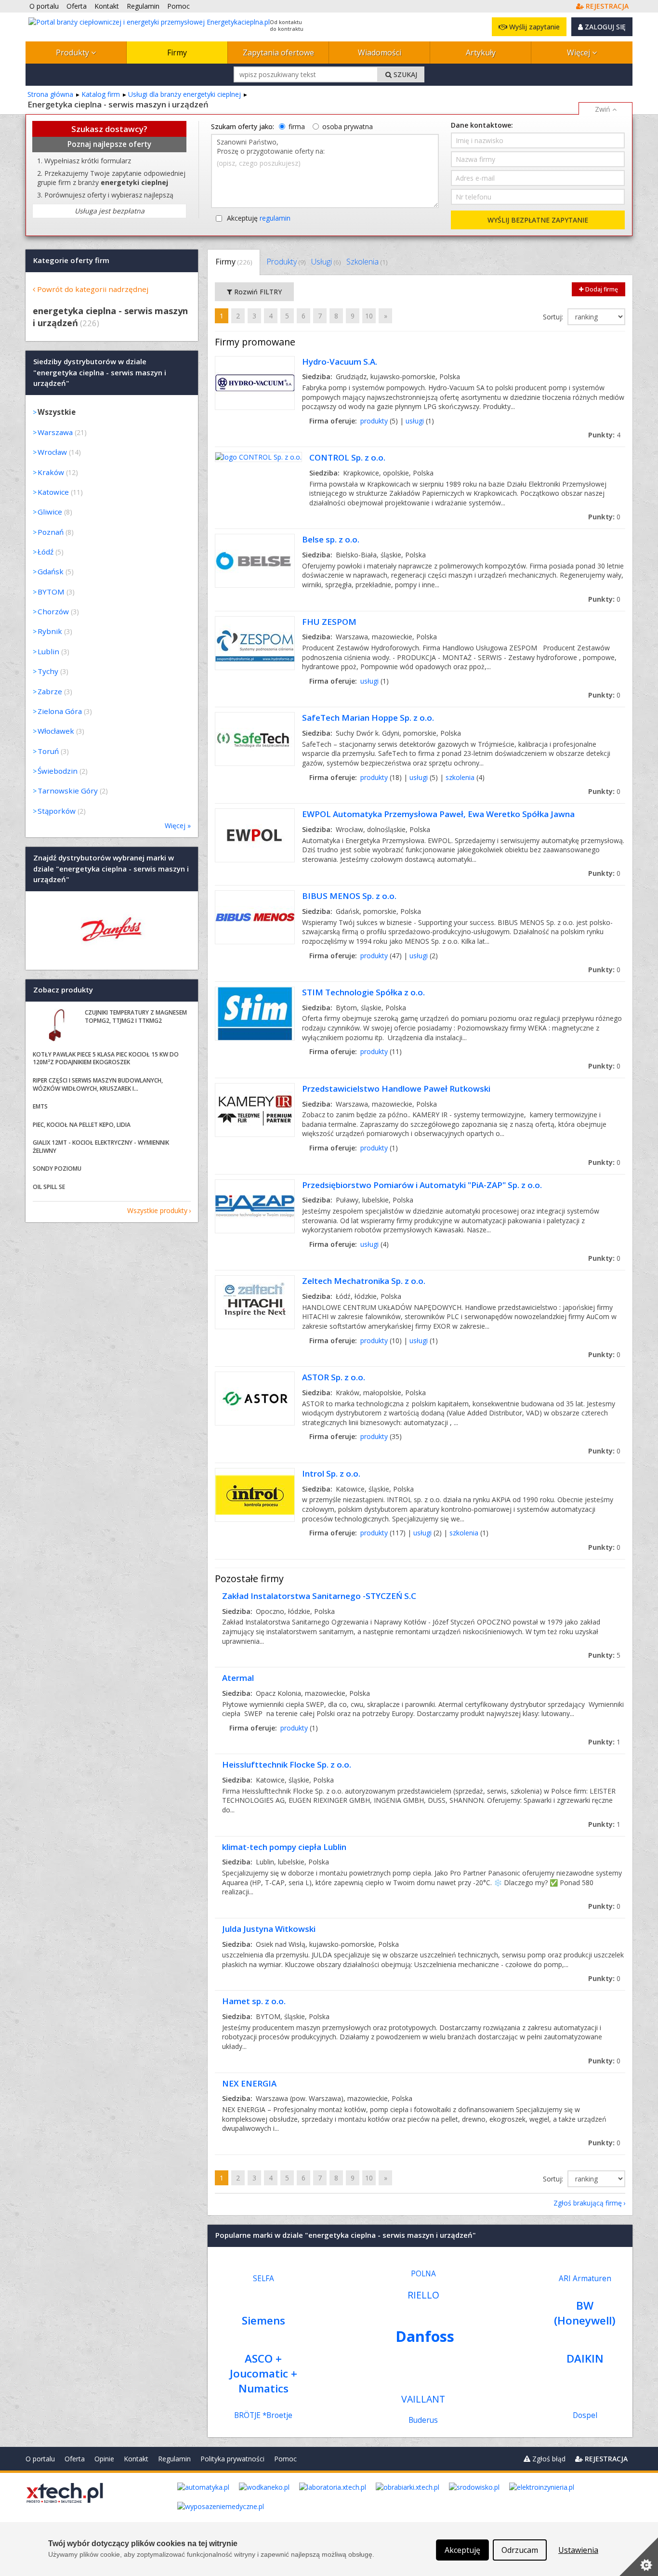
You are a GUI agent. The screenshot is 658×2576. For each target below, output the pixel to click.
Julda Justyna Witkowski (269, 1929)
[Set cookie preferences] (639, 2557)
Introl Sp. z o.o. (331, 1473)
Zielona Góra (60, 711)
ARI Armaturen (585, 2279)
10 (369, 316)
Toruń (48, 751)
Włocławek (56, 731)
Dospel (585, 2415)
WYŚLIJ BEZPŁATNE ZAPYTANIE (538, 220)
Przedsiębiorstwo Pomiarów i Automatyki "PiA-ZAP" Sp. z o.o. (422, 1185)
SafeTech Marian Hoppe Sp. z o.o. (368, 718)
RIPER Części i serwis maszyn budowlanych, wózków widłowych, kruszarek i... (98, 1084)
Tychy (48, 671)
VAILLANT (423, 2399)
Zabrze (50, 691)
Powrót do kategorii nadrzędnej (93, 289)
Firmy (177, 53)
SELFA (263, 2279)
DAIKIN (585, 2358)
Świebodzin (58, 771)
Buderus (423, 2420)
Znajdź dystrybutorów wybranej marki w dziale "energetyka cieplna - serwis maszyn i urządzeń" (111, 869)
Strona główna (50, 94)
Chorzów (53, 611)
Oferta (75, 2459)
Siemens (263, 2320)
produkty (374, 421)
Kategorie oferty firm (71, 260)
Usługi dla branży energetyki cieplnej (184, 94)
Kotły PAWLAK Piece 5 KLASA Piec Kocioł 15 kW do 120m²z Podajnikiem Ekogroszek (106, 1058)
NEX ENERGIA (249, 2083)
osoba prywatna (348, 126)
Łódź (46, 552)
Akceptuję (259, 218)
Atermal (238, 1678)
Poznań (51, 532)
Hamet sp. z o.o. (254, 2001)
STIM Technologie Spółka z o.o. (363, 992)
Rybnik (50, 631)
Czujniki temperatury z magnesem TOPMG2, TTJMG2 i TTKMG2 (136, 1017)
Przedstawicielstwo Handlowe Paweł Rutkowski (396, 1089)
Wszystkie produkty (157, 1210)
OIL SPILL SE (49, 1187)
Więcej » (178, 826)
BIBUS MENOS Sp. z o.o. (349, 896)
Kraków (51, 472)
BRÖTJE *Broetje (263, 2415)
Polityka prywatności (232, 2459)
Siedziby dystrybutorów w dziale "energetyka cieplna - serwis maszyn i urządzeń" (100, 373)
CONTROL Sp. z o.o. (347, 457)
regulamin (275, 218)
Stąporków (57, 811)
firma (297, 126)
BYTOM (51, 592)
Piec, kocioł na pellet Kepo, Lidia (82, 1125)
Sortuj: (554, 317)
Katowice (53, 492)
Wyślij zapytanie (533, 27)
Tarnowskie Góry (68, 791)
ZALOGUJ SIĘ (604, 27)
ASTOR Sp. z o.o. (334, 1377)
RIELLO (423, 2295)
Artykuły (481, 53)
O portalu (40, 2459)
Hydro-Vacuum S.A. (340, 362)
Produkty (73, 53)
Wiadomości (380, 53)
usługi (415, 421)
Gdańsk (51, 571)
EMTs (40, 1106)
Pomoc (285, 2459)
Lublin (48, 651)
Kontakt (136, 2459)
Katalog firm (101, 94)
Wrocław (52, 452)
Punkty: (604, 435)
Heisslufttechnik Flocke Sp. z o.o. (287, 1764)
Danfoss (425, 2336)
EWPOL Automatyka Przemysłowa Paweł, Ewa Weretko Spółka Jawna (438, 814)
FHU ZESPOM (329, 622)
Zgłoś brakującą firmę (588, 2203)
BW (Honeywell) (585, 2313)
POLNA (423, 2274)
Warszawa (55, 432)
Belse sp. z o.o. (331, 539)
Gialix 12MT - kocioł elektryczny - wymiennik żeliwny (101, 1147)
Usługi (326, 262)
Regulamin (174, 2459)
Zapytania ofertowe (278, 53)
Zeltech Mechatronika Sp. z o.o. (364, 1281)
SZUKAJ (404, 74)
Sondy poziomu (57, 1169)
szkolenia (460, 777)
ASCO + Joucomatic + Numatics (263, 2373)
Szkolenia (367, 262)
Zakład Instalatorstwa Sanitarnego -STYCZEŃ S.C (319, 1596)
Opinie (104, 2459)
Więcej (579, 53)
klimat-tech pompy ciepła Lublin (284, 1847)
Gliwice (50, 512)
